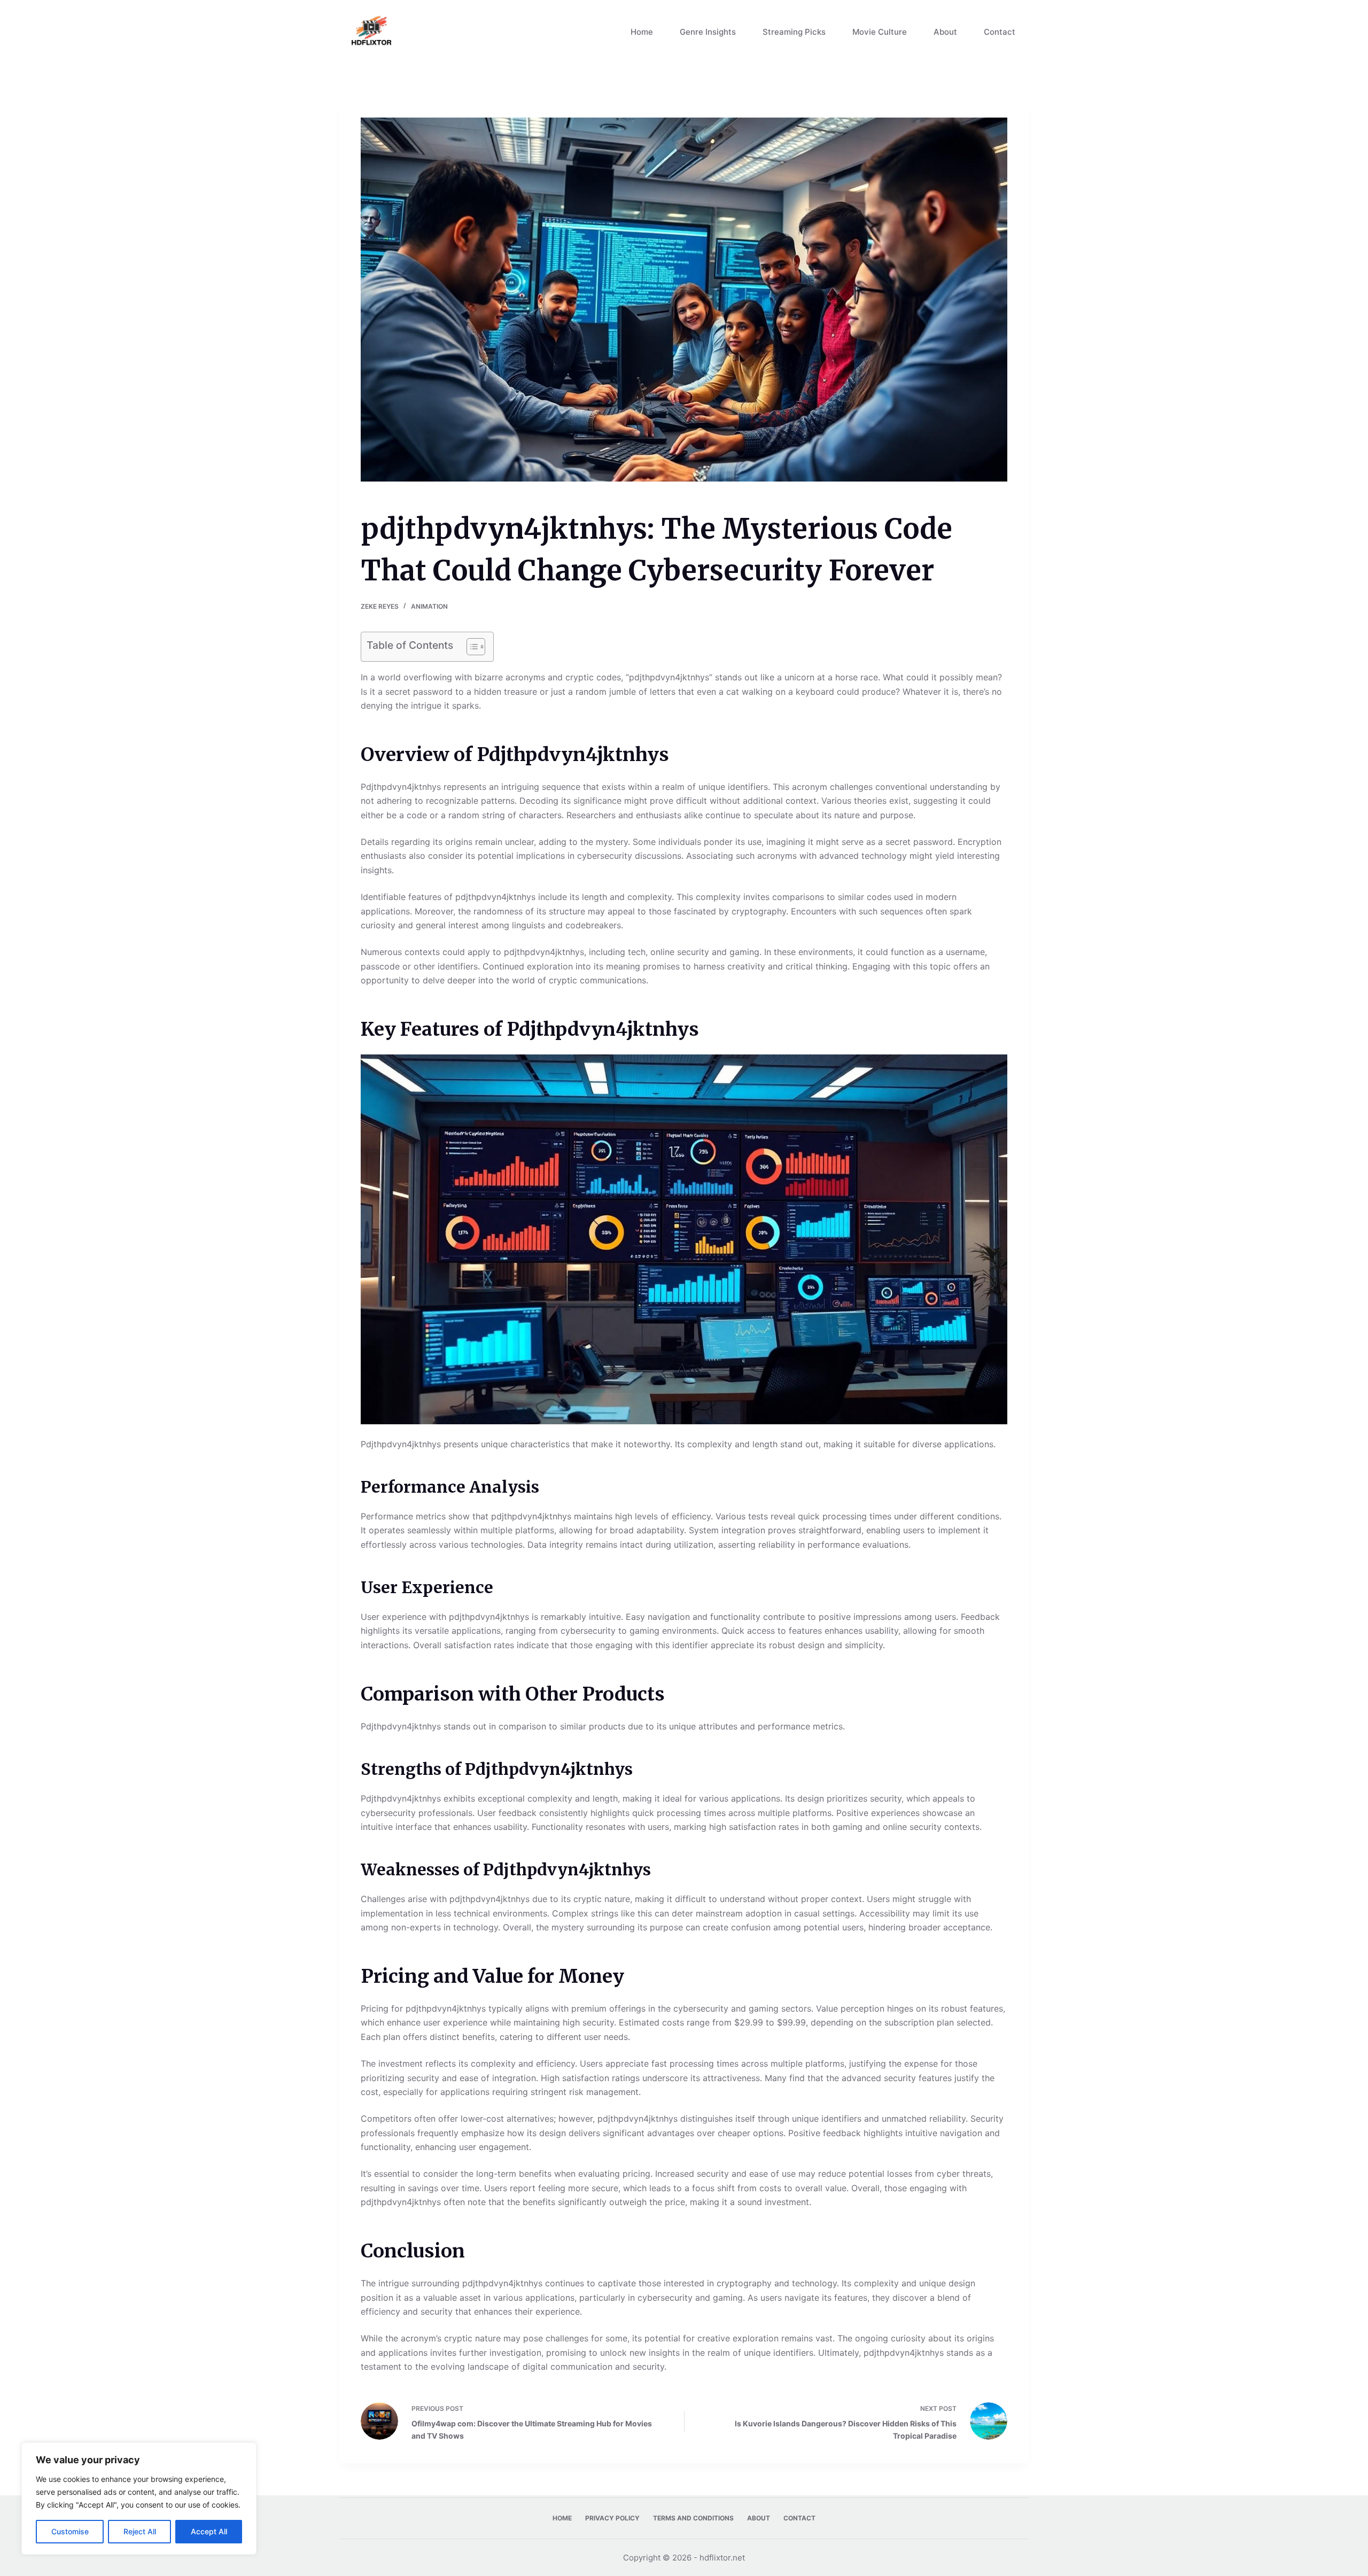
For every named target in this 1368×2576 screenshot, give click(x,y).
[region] (139, 2499)
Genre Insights (708, 32)
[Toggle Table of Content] (471, 647)
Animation (429, 606)
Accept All (209, 2531)
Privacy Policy (612, 2518)
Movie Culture (880, 32)
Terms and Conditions (693, 2518)
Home (642, 32)
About (945, 32)
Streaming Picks (794, 32)
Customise (70, 2531)
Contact (1000, 32)
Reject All (140, 2531)
